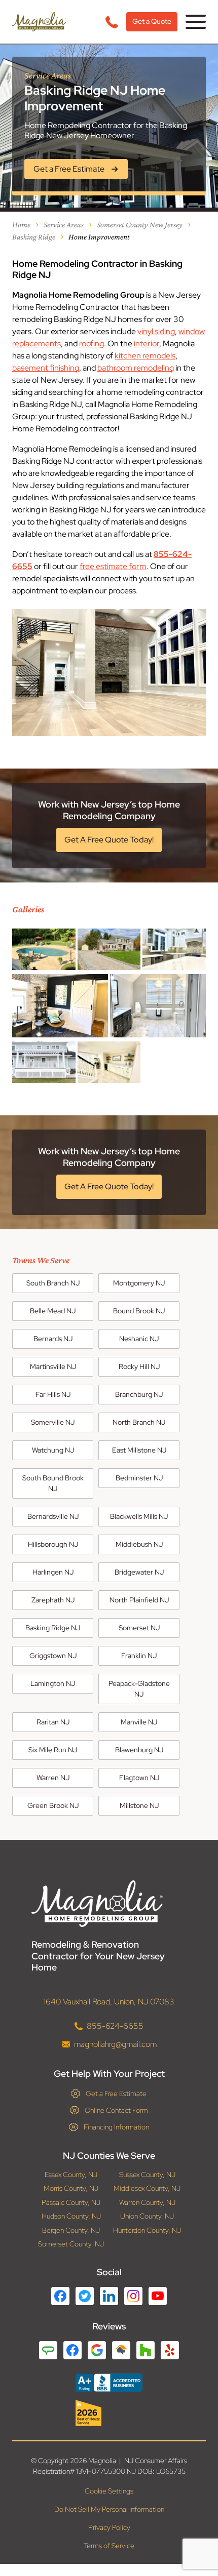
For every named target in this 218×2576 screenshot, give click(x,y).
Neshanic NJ (139, 1339)
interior (147, 344)
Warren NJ (53, 1778)
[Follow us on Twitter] (85, 2296)
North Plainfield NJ (139, 1600)
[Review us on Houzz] (146, 2350)
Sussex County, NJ (147, 2175)
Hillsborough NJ (53, 1544)
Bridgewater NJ (139, 1572)
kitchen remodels (145, 356)
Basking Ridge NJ (53, 1628)
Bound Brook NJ (139, 1311)
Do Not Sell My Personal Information (109, 2509)
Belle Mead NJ (53, 1311)
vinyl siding (156, 331)
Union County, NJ (147, 2216)
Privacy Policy (109, 2527)
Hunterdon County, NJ (147, 2230)
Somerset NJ (139, 1628)
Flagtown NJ (139, 1778)
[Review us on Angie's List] (48, 2350)
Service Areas (64, 225)
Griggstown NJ (53, 1656)
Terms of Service (109, 2546)
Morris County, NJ (71, 2188)
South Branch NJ (53, 1283)
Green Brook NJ (53, 1805)
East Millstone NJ (139, 1450)
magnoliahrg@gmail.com (115, 2044)
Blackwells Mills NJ (139, 1516)
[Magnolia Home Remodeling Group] (39, 22)
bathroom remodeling (136, 368)
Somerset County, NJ (71, 2244)
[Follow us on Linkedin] (109, 2296)
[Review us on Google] (97, 2350)
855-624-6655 (115, 2026)
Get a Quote (152, 21)
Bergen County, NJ (71, 2230)
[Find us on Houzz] (109, 2413)
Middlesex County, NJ (147, 2188)
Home (21, 225)
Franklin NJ (139, 1656)
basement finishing (46, 368)
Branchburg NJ (139, 1394)
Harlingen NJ (53, 1572)
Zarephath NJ (53, 1600)
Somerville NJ (53, 1422)
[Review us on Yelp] (170, 2350)
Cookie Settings (109, 2491)
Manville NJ (139, 1722)
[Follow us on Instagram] (133, 2296)
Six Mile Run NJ (53, 1750)
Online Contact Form (116, 2110)
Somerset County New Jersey (140, 225)
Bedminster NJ (139, 1478)
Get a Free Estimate (116, 2094)
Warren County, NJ (147, 2203)
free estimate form (113, 566)
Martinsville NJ (53, 1366)
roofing (92, 344)
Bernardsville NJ (53, 1516)
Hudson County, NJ (71, 2216)
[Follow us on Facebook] (60, 2296)
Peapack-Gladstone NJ (139, 1689)
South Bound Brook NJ (53, 1483)
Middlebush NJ (139, 1544)
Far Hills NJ (53, 1394)
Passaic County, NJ (71, 2203)
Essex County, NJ (71, 2175)
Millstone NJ (139, 1805)
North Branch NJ (139, 1422)
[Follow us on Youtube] (158, 2296)
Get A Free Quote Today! (109, 840)
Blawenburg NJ (139, 1750)
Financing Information (116, 2127)
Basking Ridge (34, 237)
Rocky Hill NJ (139, 1366)
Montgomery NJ (139, 1283)
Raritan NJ (53, 1722)
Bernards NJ (53, 1339)
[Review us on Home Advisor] (121, 2350)
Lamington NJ (53, 1683)
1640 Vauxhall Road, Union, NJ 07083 (109, 2002)
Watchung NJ (53, 1450)
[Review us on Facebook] (72, 2350)
